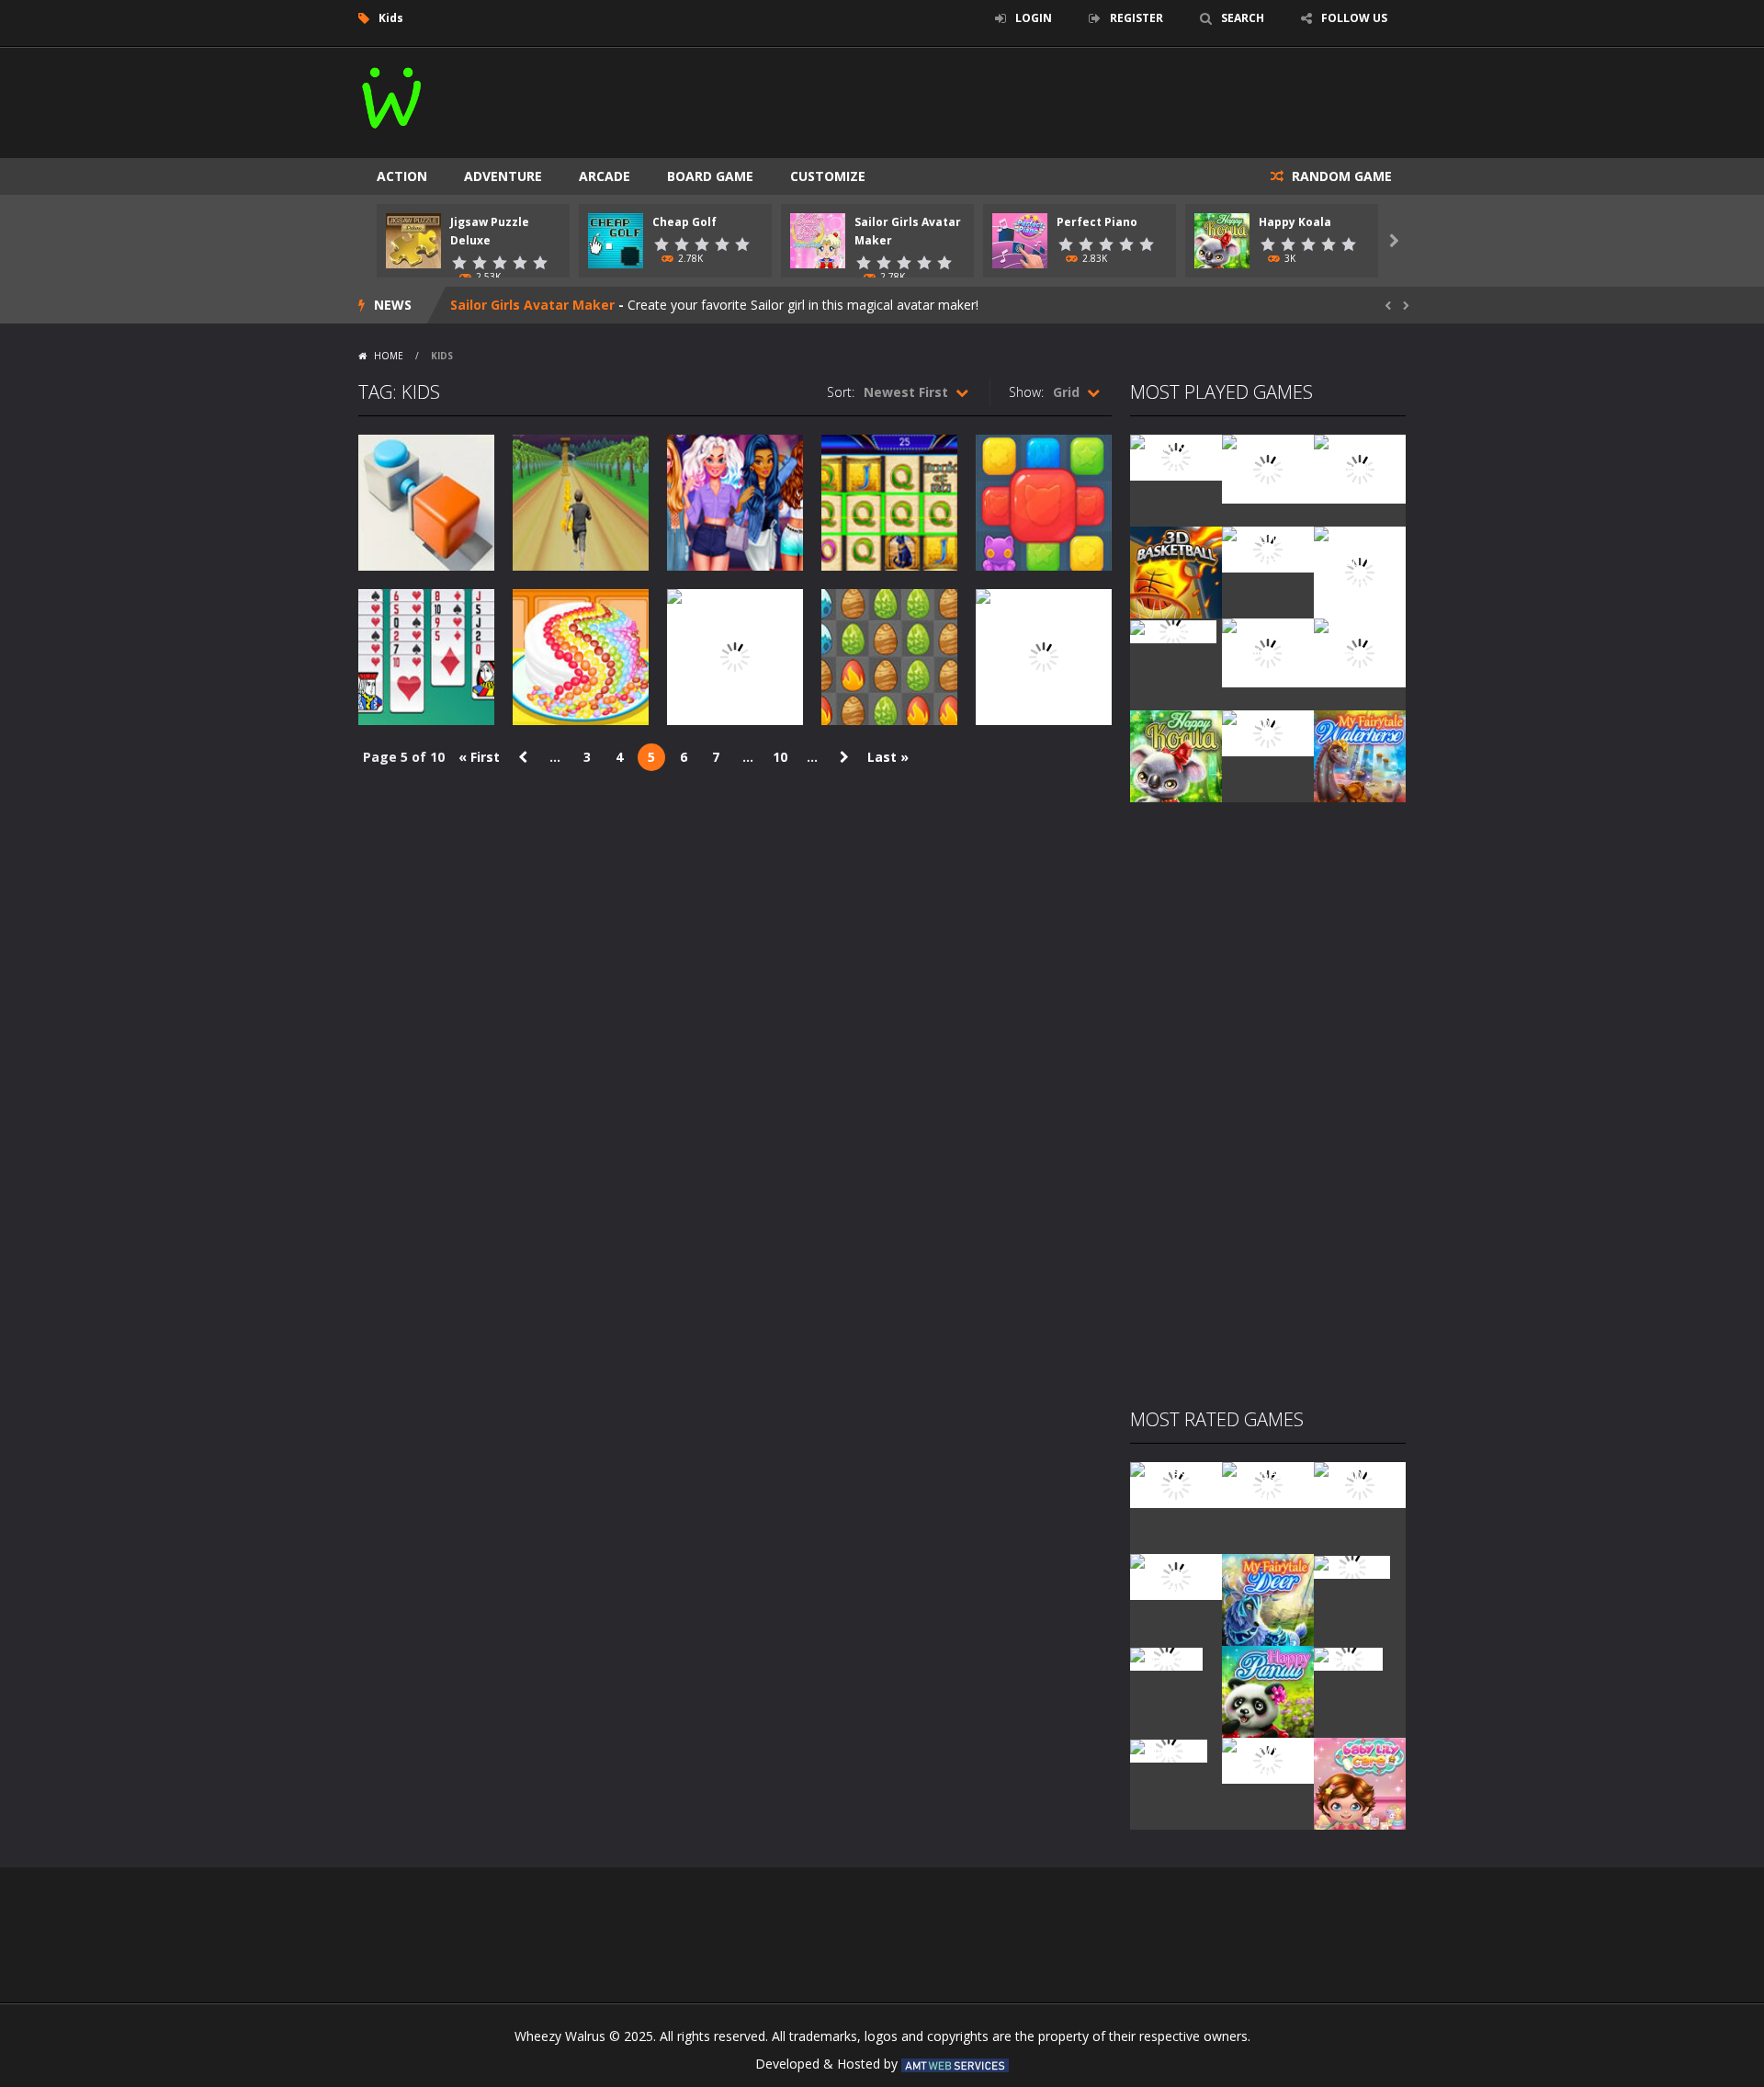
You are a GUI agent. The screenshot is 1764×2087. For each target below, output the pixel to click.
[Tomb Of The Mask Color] (1360, 467)
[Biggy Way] (1169, 1749)
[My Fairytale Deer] (1268, 1599)
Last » (888, 757)
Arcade (605, 176)
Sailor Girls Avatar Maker (532, 305)
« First (479, 757)
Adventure (503, 176)
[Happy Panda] (1268, 1690)
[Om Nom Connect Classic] (1360, 651)
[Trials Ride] (1352, 1565)
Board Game (710, 176)
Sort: (841, 392)
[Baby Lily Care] (1360, 1782)
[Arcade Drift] (1173, 630)
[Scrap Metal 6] (1268, 732)
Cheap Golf (684, 222)
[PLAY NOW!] (413, 239)
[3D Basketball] (1176, 571)
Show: (1026, 392)
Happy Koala (1295, 222)
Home (389, 356)
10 (780, 757)
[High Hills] (1348, 1657)
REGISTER (1136, 18)
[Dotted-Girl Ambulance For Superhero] (1268, 651)
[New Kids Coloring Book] (1176, 456)
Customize (828, 176)
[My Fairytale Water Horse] (1360, 755)
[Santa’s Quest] (1176, 1484)
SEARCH (1243, 18)
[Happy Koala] (1176, 755)
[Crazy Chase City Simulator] (1268, 1759)
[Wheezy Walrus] (393, 94)
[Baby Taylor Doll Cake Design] (1268, 467)
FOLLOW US (1354, 18)
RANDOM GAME (1340, 176)
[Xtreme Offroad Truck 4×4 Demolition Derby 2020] (1360, 571)
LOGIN (1034, 18)
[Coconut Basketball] (1268, 548)
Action (402, 176)
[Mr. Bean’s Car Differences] (1268, 1484)
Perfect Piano (1097, 222)
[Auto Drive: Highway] (1176, 1576)
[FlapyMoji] (1166, 1657)
